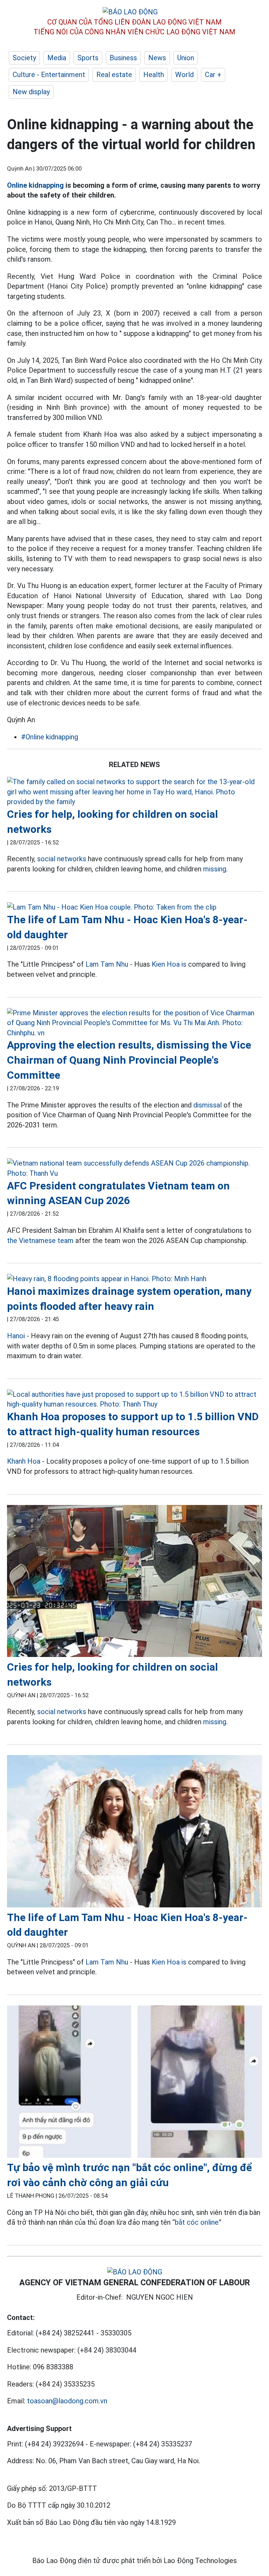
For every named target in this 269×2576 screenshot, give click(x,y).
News (157, 58)
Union (186, 58)
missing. (215, 869)
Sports (88, 58)
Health (154, 75)
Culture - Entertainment (49, 75)
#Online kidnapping (50, 737)
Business (123, 58)
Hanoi (16, 1336)
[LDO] (134, 792)
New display (31, 92)
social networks (62, 859)
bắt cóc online (197, 2222)
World (184, 75)
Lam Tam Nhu (107, 964)
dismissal (208, 1105)
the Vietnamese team (40, 1241)
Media (57, 58)
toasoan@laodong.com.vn (67, 2401)
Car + (213, 75)
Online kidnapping (35, 185)
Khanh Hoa (24, 1461)
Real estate (114, 75)
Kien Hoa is (169, 964)
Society (24, 58)
